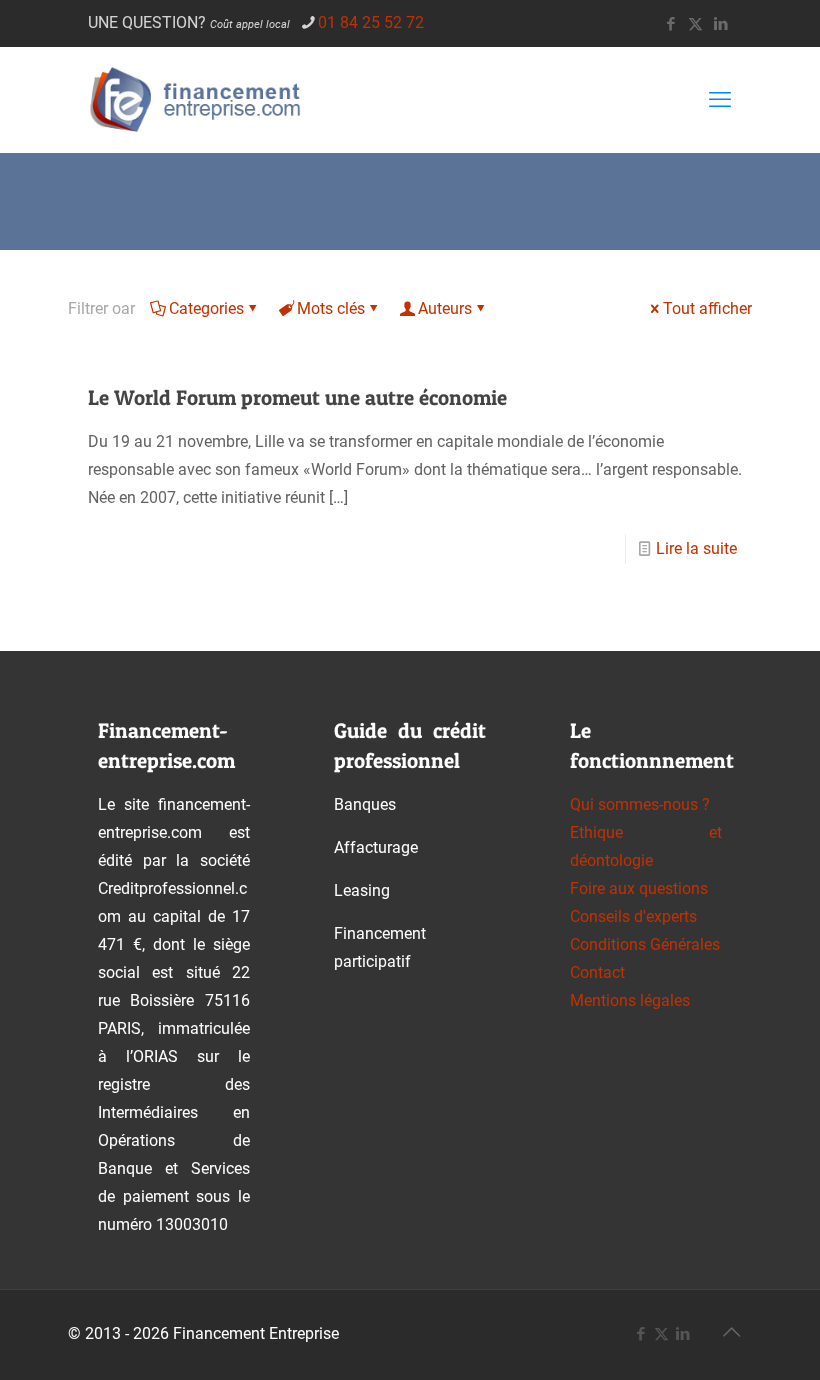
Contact (597, 972)
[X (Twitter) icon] (695, 24)
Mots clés (331, 308)
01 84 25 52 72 (371, 22)
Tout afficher (707, 308)
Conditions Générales (645, 944)
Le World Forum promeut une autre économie (297, 397)
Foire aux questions (639, 888)
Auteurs (445, 308)
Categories (206, 308)
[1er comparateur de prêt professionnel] (201, 99)
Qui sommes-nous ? (640, 804)
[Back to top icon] (731, 1332)
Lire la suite (696, 548)
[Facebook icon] (670, 24)
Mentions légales (630, 1000)
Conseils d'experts (633, 916)
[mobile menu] (720, 100)
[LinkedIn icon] (720, 24)
